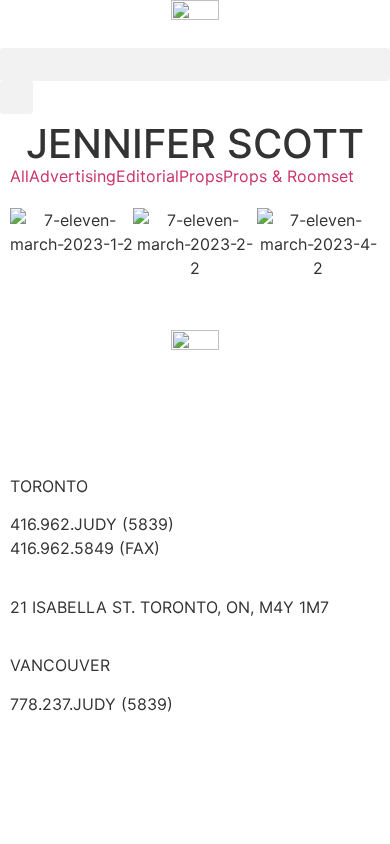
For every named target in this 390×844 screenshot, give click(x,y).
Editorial (147, 176)
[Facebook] (35, 423)
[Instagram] (90, 423)
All (19, 176)
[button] (195, 64)
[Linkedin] (145, 423)
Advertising (72, 176)
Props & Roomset (288, 176)
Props (201, 176)
